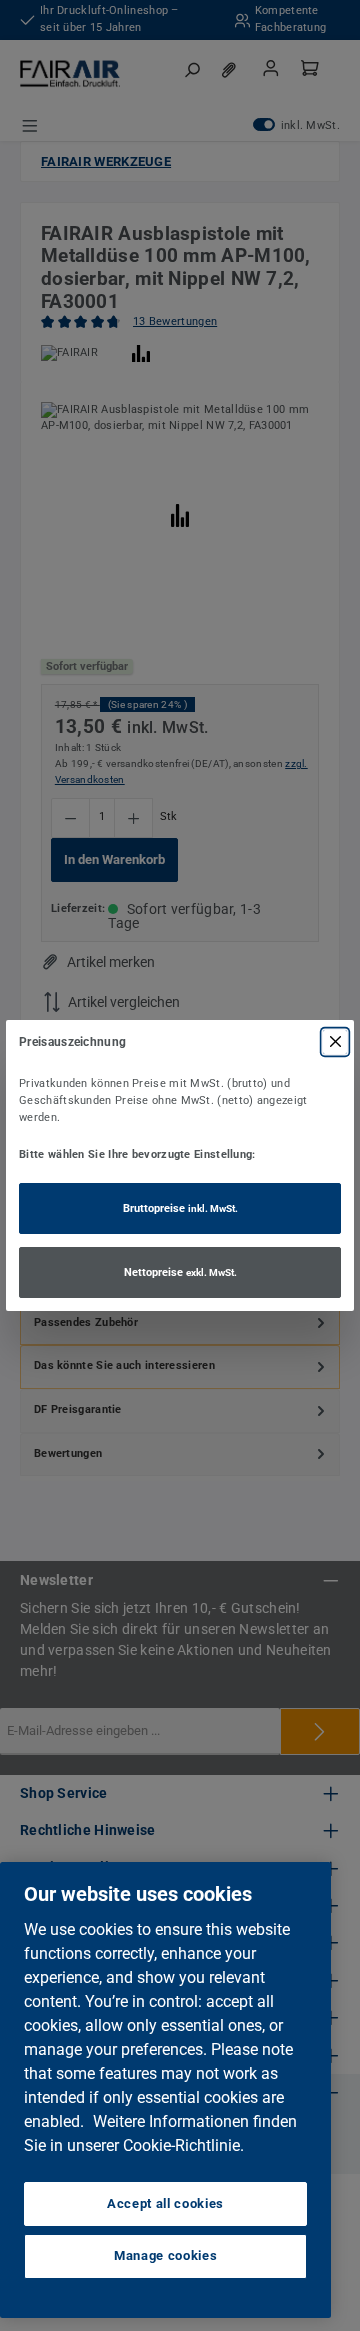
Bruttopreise (180, 1208)
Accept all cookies (165, 2203)
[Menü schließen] (335, 1042)
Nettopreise (180, 1272)
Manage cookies (165, 2255)
